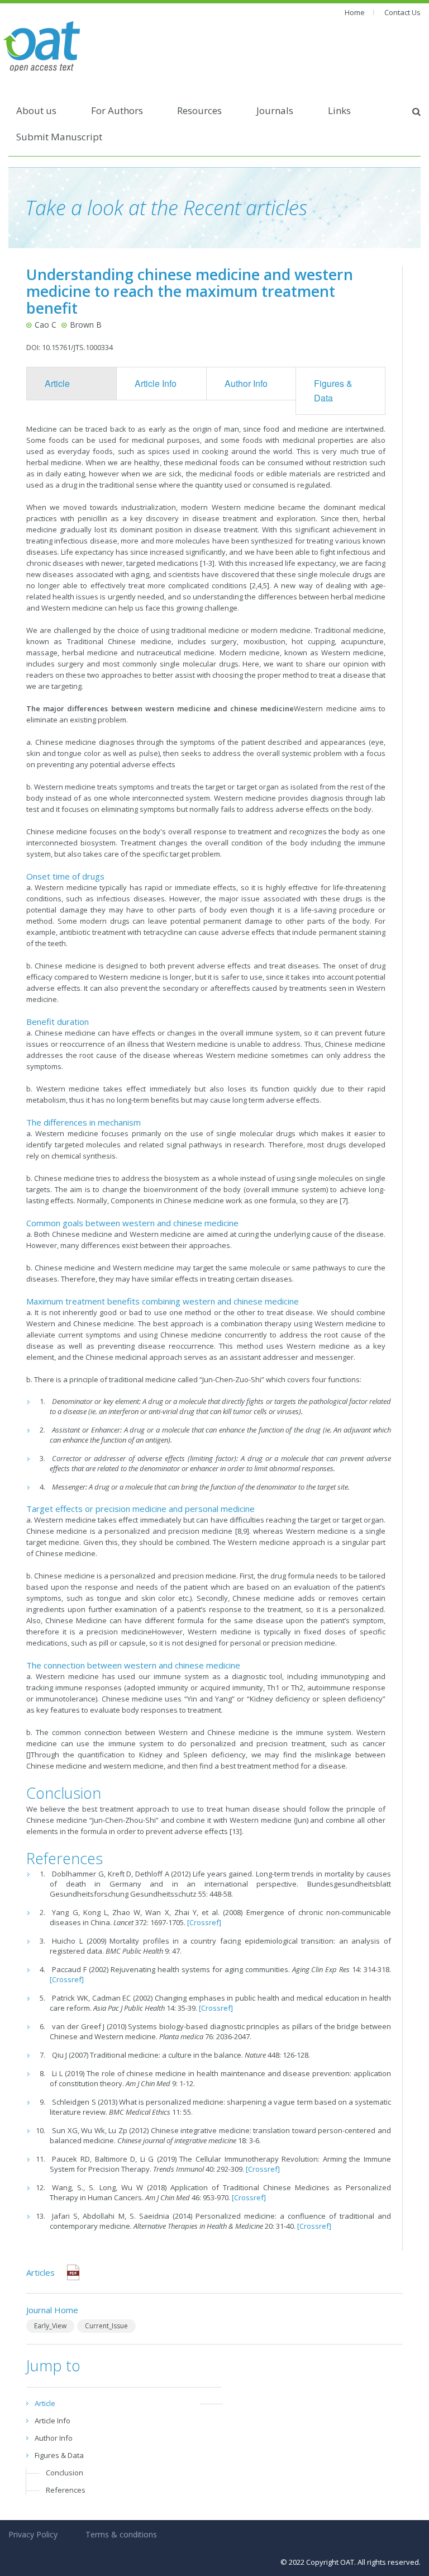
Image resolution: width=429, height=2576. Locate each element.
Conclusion (65, 2473)
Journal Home (52, 2310)
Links (339, 110)
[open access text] (42, 45)
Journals (275, 110)
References (66, 2490)
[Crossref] (204, 1922)
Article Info (156, 383)
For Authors (117, 110)
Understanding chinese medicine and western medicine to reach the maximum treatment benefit (190, 291)
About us (36, 110)
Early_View (50, 2326)
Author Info (246, 383)
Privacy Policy (33, 2534)
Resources (199, 110)
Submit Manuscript (59, 137)
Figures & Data (333, 391)
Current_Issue (106, 2326)
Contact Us (402, 12)
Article (57, 383)
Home (355, 12)
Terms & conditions (121, 2534)
